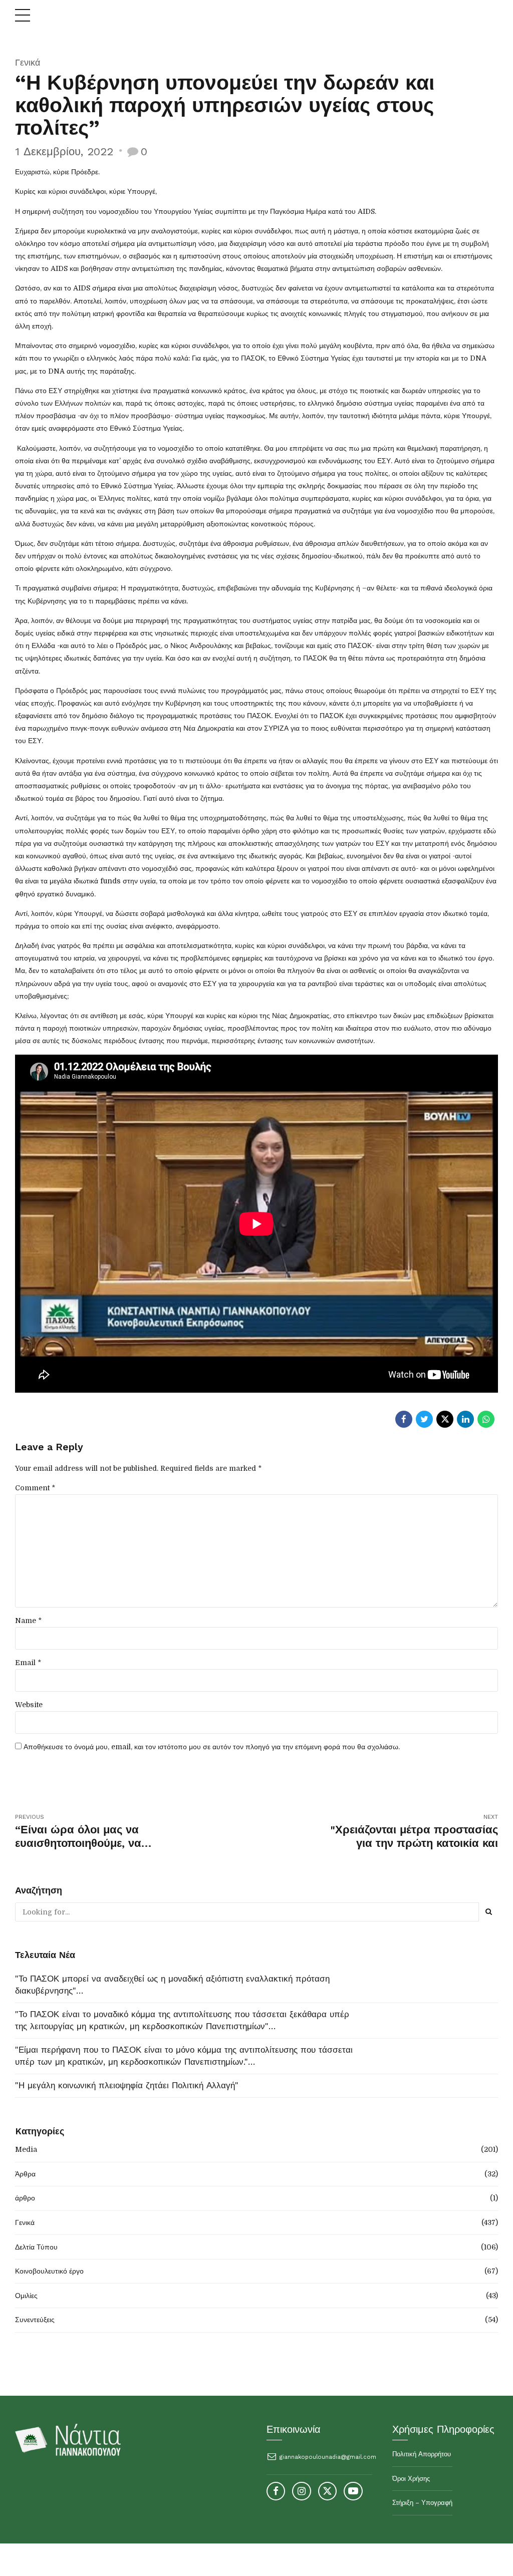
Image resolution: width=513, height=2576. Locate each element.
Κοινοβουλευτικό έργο (49, 2271)
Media (26, 2149)
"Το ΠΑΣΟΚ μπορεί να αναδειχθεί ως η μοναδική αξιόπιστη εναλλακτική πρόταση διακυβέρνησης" (172, 1985)
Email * (28, 1663)
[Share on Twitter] (424, 1419)
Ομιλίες (26, 2296)
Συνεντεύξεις (35, 2320)
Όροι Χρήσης (411, 2479)
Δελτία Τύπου (36, 2247)
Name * (28, 1621)
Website (29, 1705)
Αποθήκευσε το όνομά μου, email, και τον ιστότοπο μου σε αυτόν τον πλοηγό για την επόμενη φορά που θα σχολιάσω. (212, 1747)
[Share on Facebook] (404, 1419)
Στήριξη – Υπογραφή (422, 2503)
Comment (35, 1488)
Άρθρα (25, 2174)
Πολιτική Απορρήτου (422, 2454)
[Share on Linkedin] (465, 1419)
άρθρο (25, 2198)
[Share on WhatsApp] (486, 1419)
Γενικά (28, 62)
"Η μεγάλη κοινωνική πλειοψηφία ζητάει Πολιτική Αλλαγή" (127, 2085)
